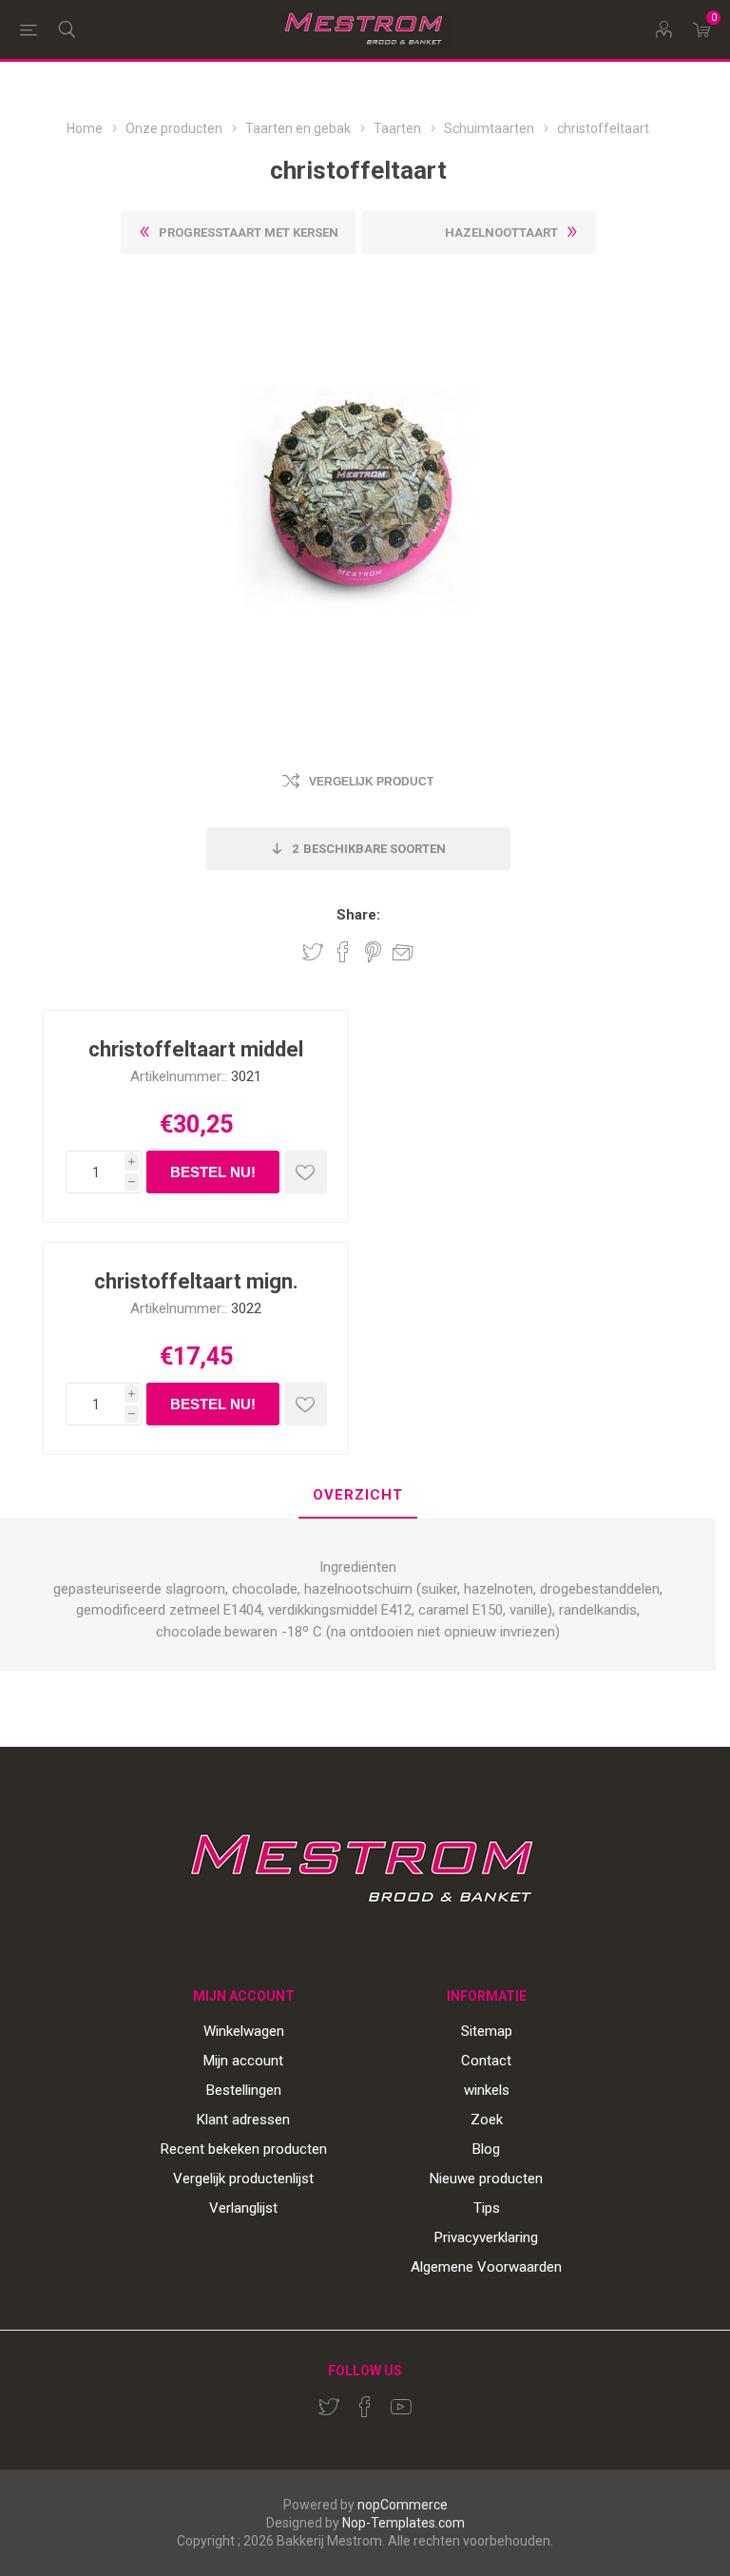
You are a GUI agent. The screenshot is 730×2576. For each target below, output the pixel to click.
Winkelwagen (244, 2031)
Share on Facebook (343, 952)
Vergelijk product (371, 782)
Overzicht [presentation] (358, 1495)
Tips (487, 2208)
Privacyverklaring (486, 2237)
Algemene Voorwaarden (486, 2267)
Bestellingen (244, 2090)
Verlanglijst (243, 2208)
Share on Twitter (313, 952)
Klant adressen (243, 2120)
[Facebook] (365, 2407)
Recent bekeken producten (244, 2149)
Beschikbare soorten (369, 849)
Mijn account (243, 2061)
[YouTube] (401, 2407)
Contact (486, 2061)
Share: (358, 915)
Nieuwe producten (486, 2179)
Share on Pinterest (373, 952)
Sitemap (487, 2031)
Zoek (487, 2120)
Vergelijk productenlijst (243, 2179)
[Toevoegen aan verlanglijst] (306, 1172)
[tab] (358, 1496)
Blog (486, 2149)
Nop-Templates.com (403, 2523)
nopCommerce (403, 2505)
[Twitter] (329, 2407)
